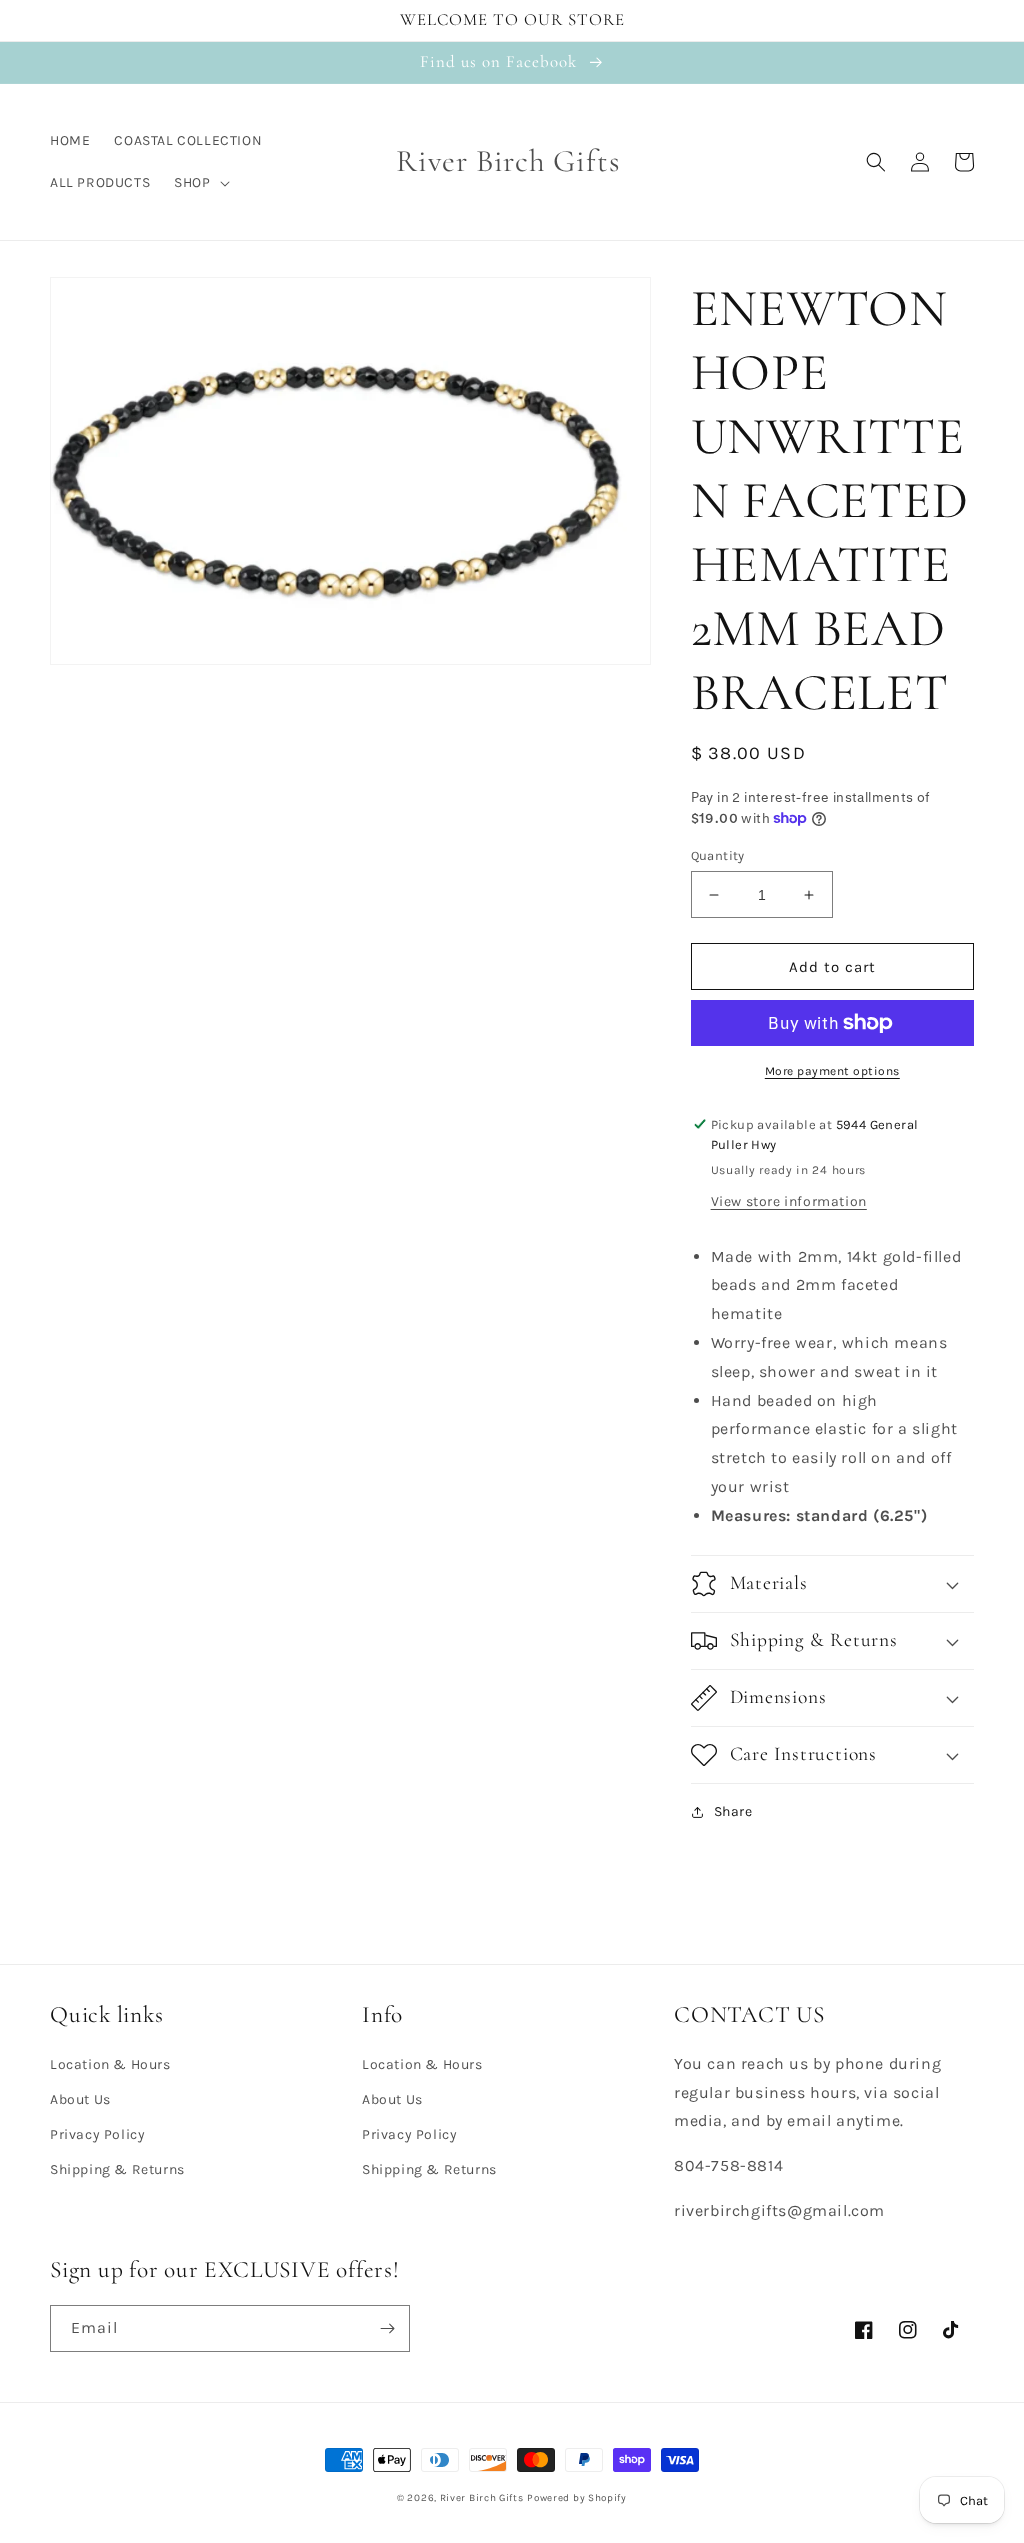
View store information (789, 1201)
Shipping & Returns (117, 2169)
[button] (199, 183)
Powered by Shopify (577, 2498)
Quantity (718, 855)
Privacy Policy (97, 2134)
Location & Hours (110, 2064)
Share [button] (733, 1811)
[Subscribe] (387, 2328)
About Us (80, 2099)
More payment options (832, 1071)
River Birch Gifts (482, 2498)
